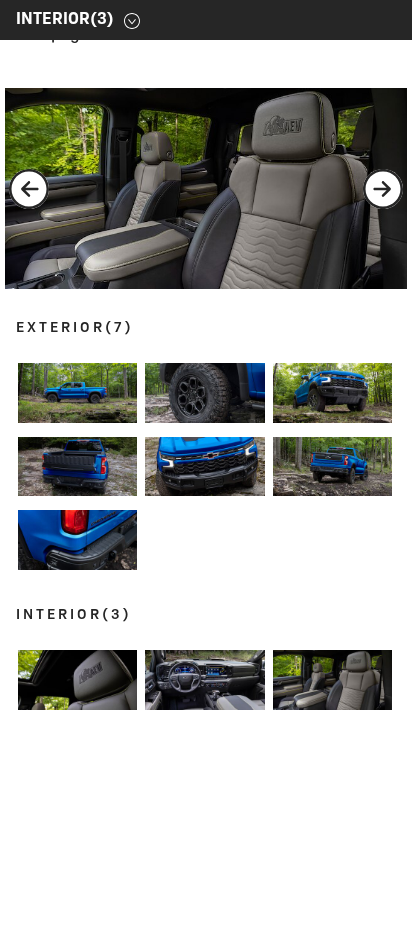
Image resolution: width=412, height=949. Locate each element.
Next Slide (383, 189)
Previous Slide (29, 189)
